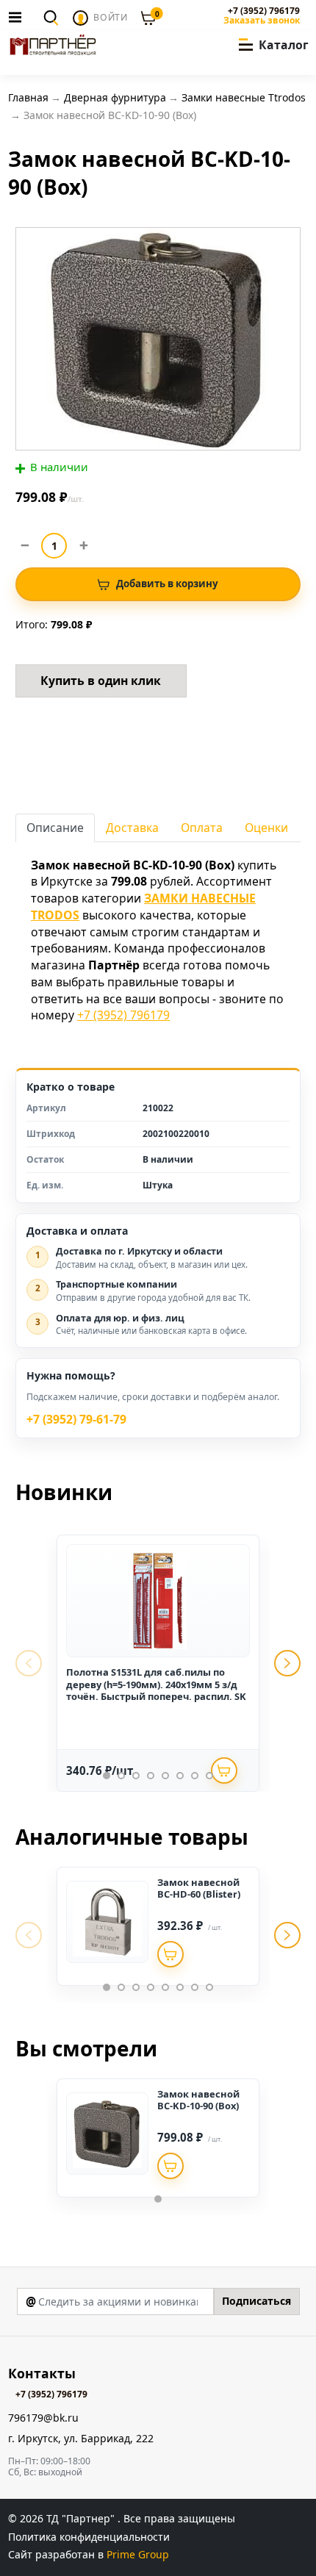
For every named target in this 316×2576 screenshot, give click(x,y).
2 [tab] (121, 1776)
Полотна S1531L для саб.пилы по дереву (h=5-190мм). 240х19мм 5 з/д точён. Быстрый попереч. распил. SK (156, 1684)
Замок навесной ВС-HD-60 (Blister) (199, 1888)
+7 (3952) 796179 (263, 11)
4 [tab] (151, 1776)
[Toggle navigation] (19, 17)
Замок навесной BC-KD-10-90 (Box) (198, 2100)
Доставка (132, 828)
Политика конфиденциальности (89, 2537)
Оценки (266, 828)
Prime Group (138, 2554)
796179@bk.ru (43, 2418)
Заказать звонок (261, 21)
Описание (55, 828)
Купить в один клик (101, 681)
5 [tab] (165, 1776)
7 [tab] (195, 1776)
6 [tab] (180, 1776)
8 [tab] (209, 1776)
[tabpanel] (158, 1663)
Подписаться (256, 2301)
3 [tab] (136, 1776)
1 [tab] (107, 1776)
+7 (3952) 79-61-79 (76, 1420)
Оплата (202, 828)
